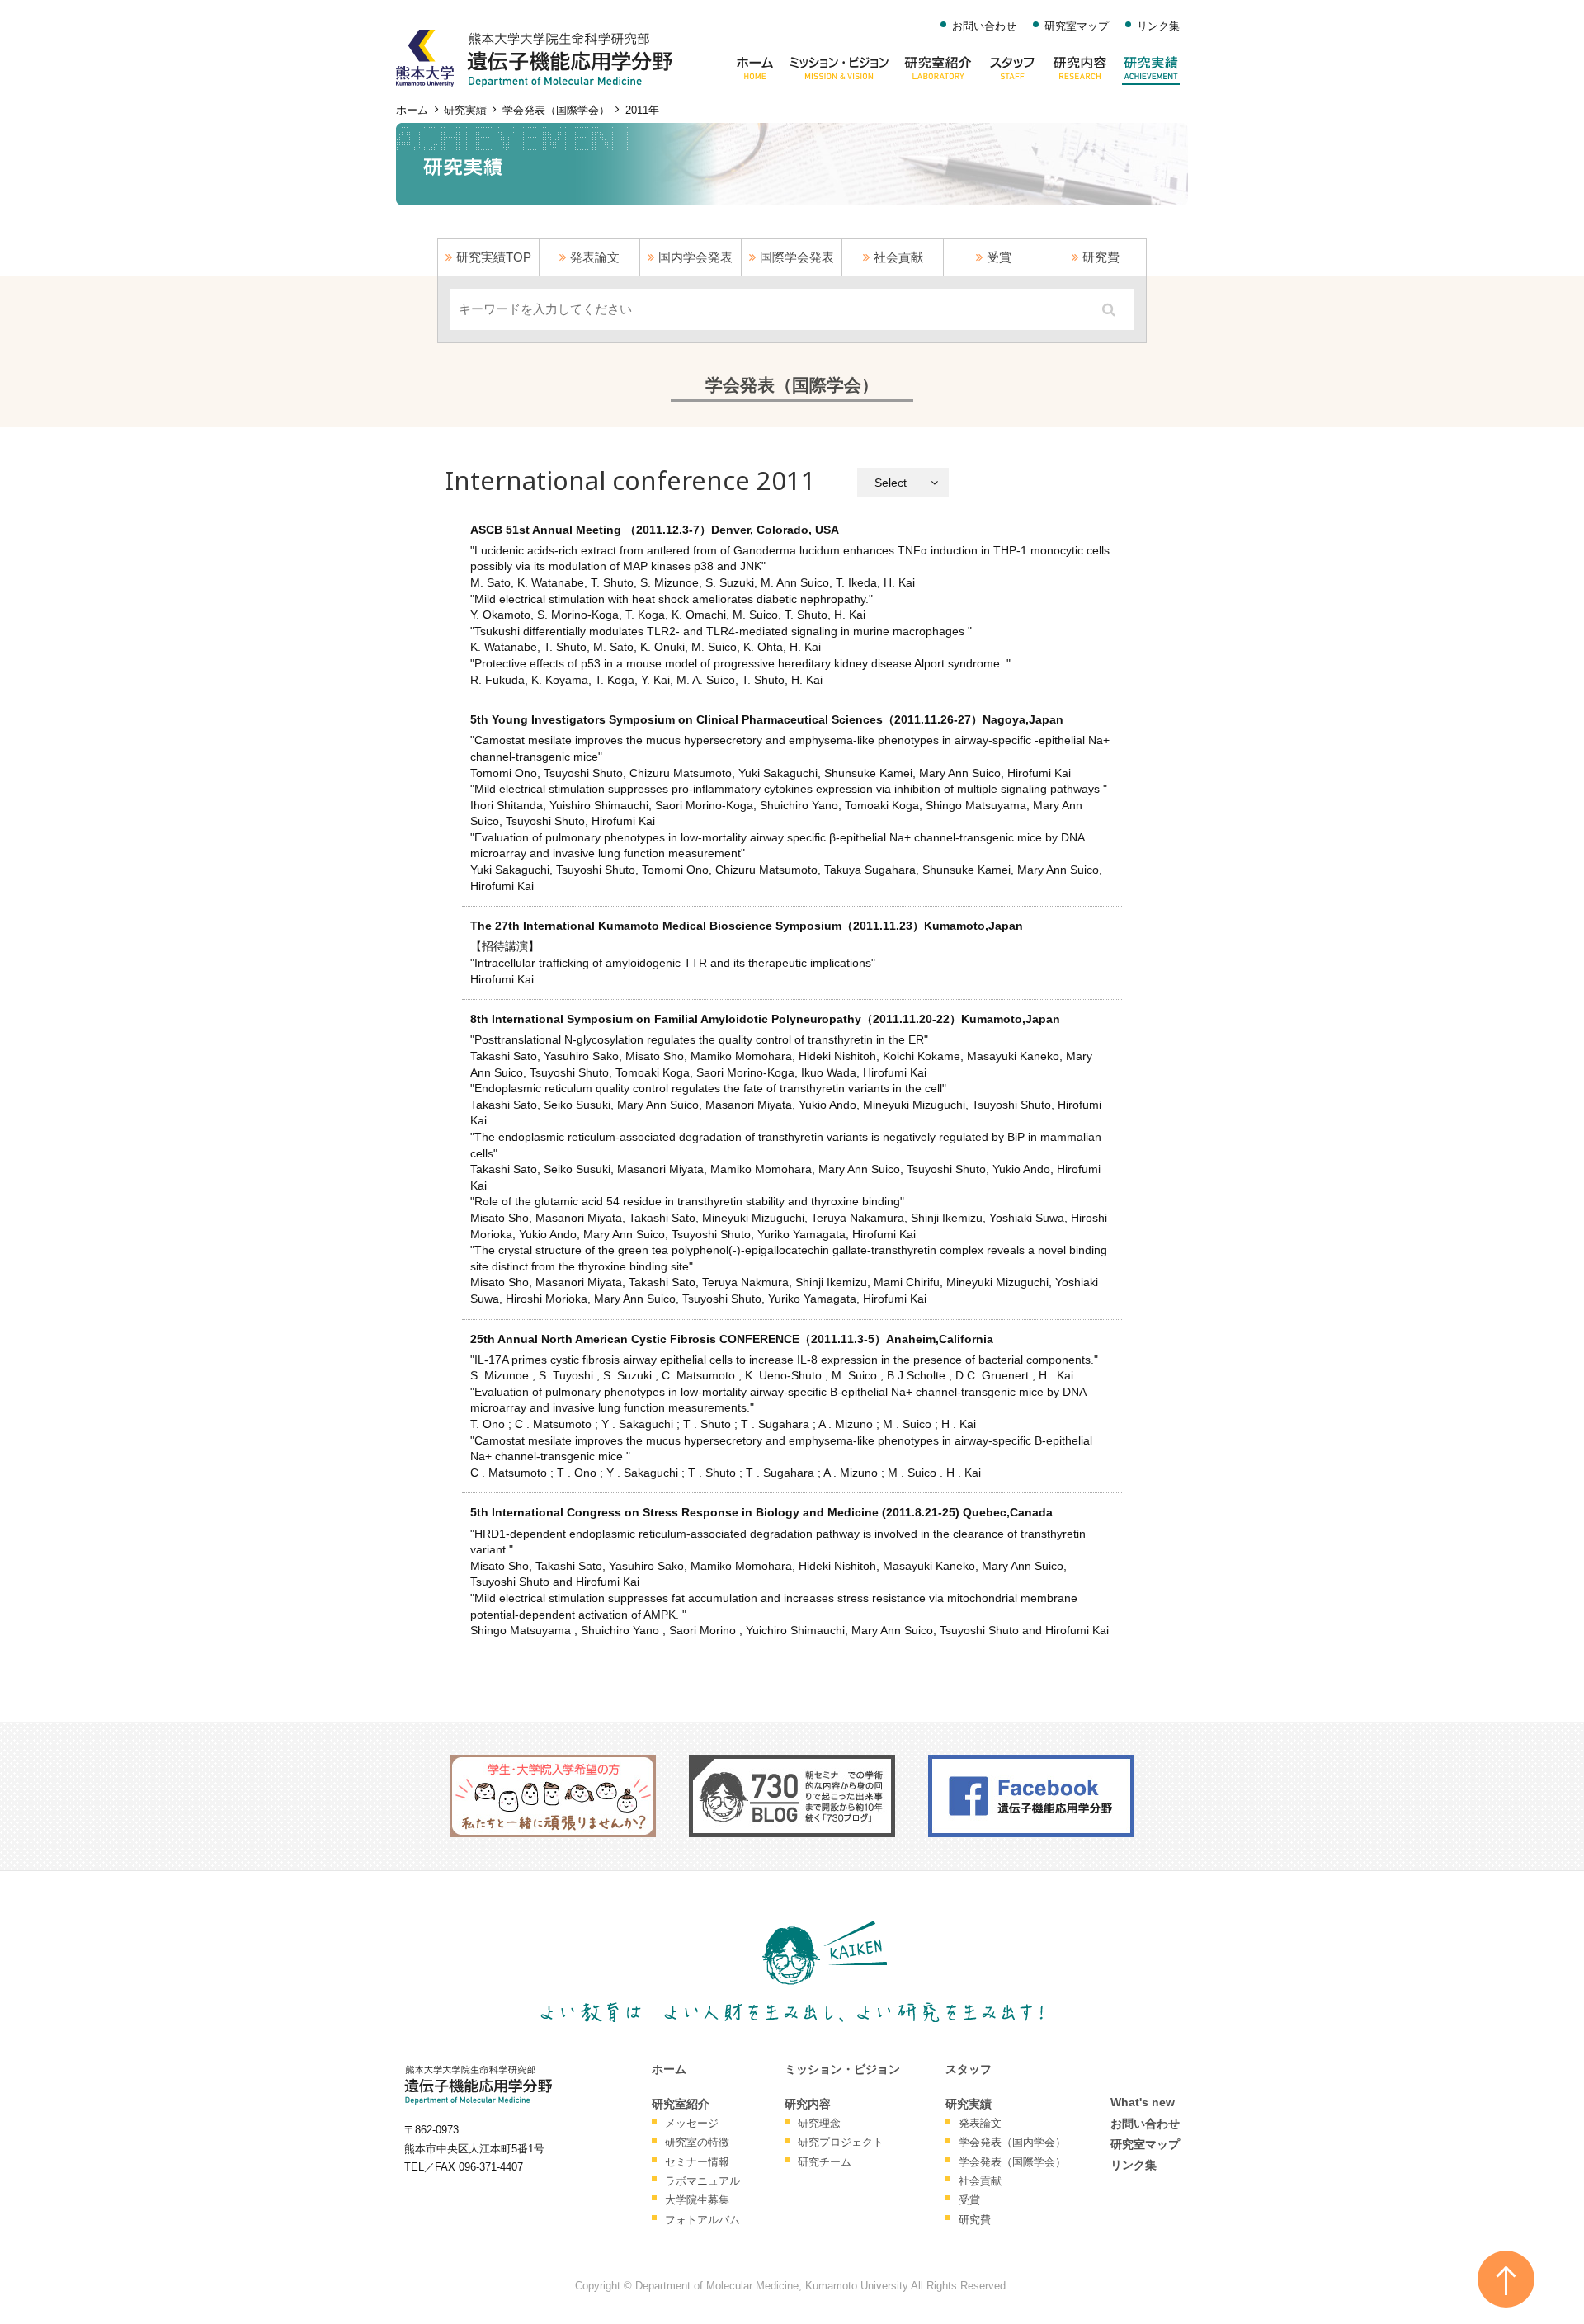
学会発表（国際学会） (556, 111)
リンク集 (1158, 26)
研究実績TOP (494, 257)
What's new (1143, 2102)
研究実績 (465, 111)
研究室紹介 (681, 2104)
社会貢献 (898, 257)
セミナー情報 (697, 2162)
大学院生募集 (697, 2200)
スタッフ (969, 2069)
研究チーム (825, 2162)
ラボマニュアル (702, 2181)
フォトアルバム (702, 2220)
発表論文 (595, 257)
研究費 (1101, 257)
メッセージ (692, 2123)
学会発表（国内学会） (1012, 2142)
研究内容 (808, 2104)
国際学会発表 (797, 257)
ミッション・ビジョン (842, 2069)
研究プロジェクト (841, 2142)
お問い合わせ (984, 26)
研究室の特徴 (697, 2142)
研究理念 (819, 2123)
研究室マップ (1077, 26)
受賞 (999, 257)
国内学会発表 (695, 257)
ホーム (412, 111)
